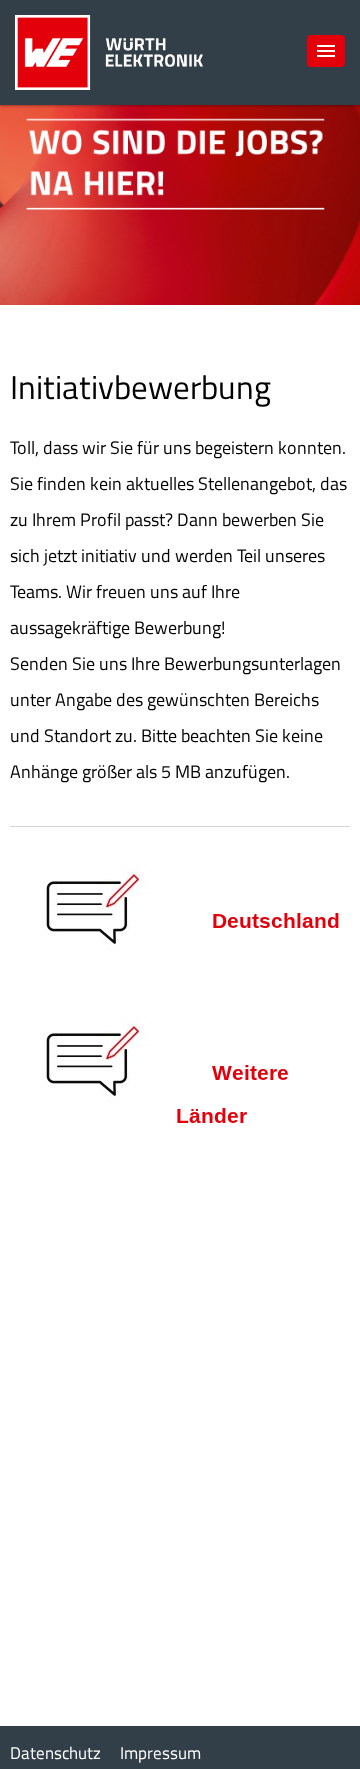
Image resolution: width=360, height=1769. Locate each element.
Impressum (160, 1753)
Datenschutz (55, 1753)
